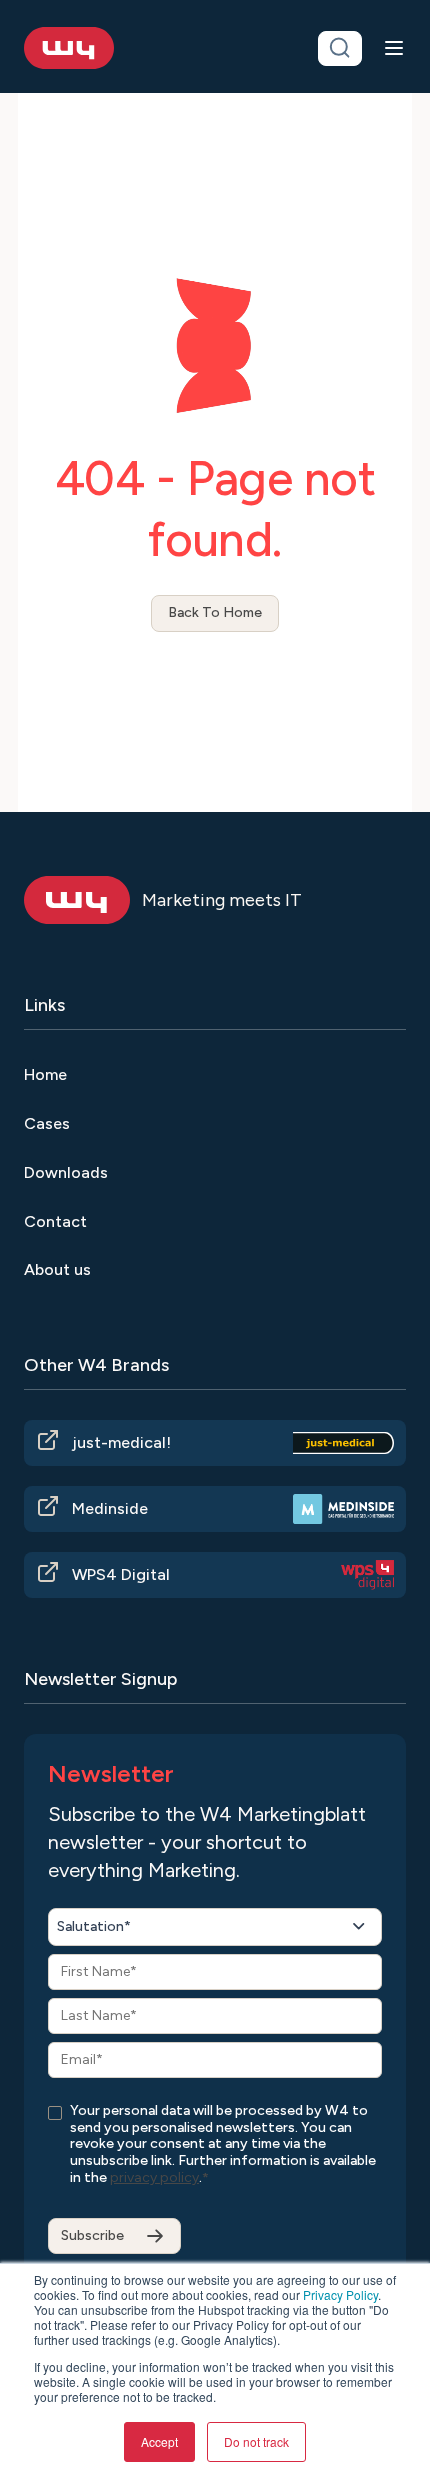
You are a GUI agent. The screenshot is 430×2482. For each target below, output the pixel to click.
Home (45, 1074)
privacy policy (154, 2177)
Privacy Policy (340, 2294)
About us (57, 1269)
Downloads (66, 1172)
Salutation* (94, 1926)
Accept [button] (159, 2441)
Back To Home (215, 612)
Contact (55, 1221)
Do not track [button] (256, 2441)
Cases (47, 1123)
